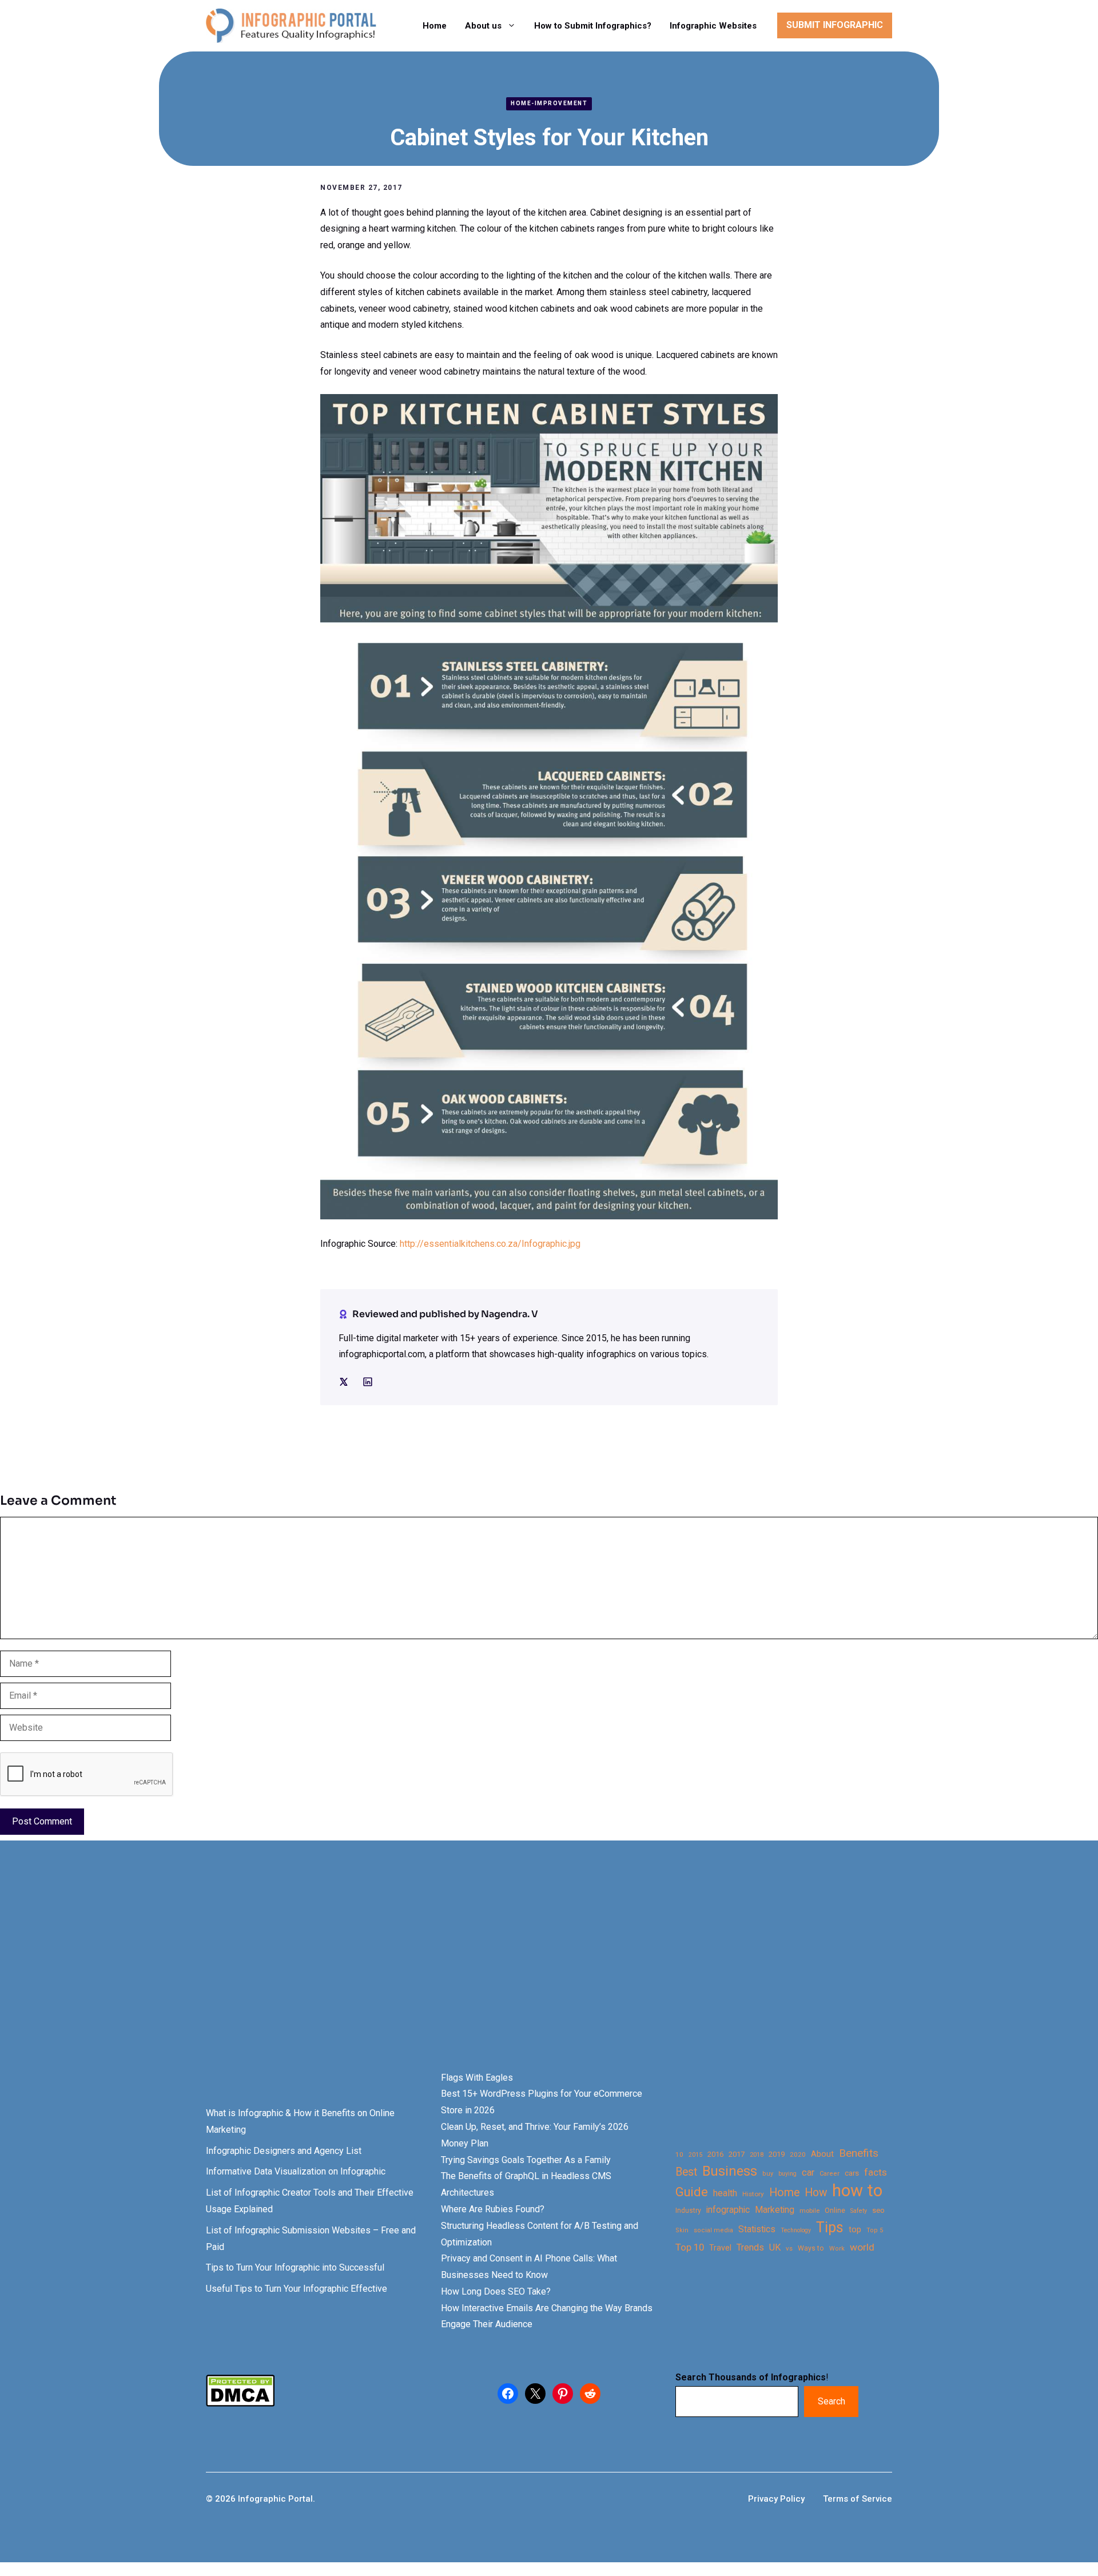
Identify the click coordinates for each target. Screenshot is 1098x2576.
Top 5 (875, 2230)
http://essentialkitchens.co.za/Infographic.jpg (490, 1244)
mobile (809, 2211)
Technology (796, 2230)
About (822, 2154)
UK (775, 2247)
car (808, 2172)
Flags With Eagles (477, 2078)
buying (787, 2174)
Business (730, 2171)
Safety (859, 2211)
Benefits (859, 2153)
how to (857, 2191)
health (725, 2193)
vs (789, 2248)
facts (876, 2172)
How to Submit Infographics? (593, 26)
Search (832, 2401)
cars (852, 2173)
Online (835, 2210)
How (816, 2193)
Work (837, 2249)
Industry (688, 2211)
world (862, 2247)
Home (435, 26)
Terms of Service (858, 2499)
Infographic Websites (713, 26)
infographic (728, 2210)
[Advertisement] (361, 1975)
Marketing (775, 2210)
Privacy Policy (776, 2499)
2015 (695, 2155)
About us (483, 26)
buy (768, 2174)
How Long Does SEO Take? (496, 2291)
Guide (692, 2192)
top (855, 2230)
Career (830, 2174)
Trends (750, 2247)
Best (686, 2172)
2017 (737, 2154)
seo (878, 2210)
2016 (715, 2154)
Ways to (811, 2248)
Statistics (757, 2229)
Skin (682, 2230)
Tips (830, 2228)
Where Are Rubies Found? (493, 2209)
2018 (757, 2154)
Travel (720, 2248)
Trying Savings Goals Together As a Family (526, 2160)
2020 (798, 2154)
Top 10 (690, 2247)
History (753, 2194)
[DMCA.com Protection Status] (240, 2404)
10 (679, 2154)
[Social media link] (344, 1382)
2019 (777, 2154)
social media (713, 2230)
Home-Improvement (549, 103)
